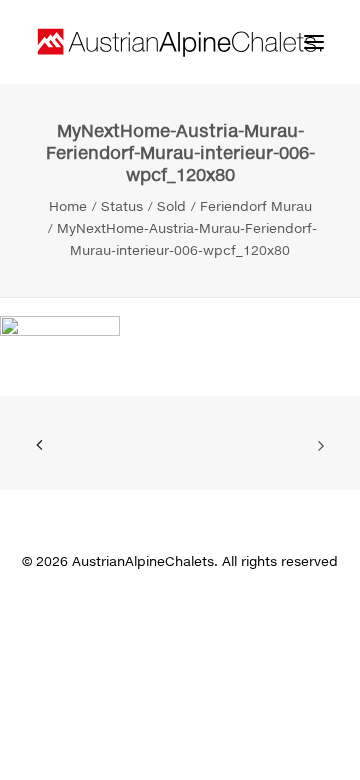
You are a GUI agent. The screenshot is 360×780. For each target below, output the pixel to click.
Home (68, 206)
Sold (171, 206)
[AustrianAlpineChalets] (180, 42)
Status (122, 206)
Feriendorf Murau (256, 206)
